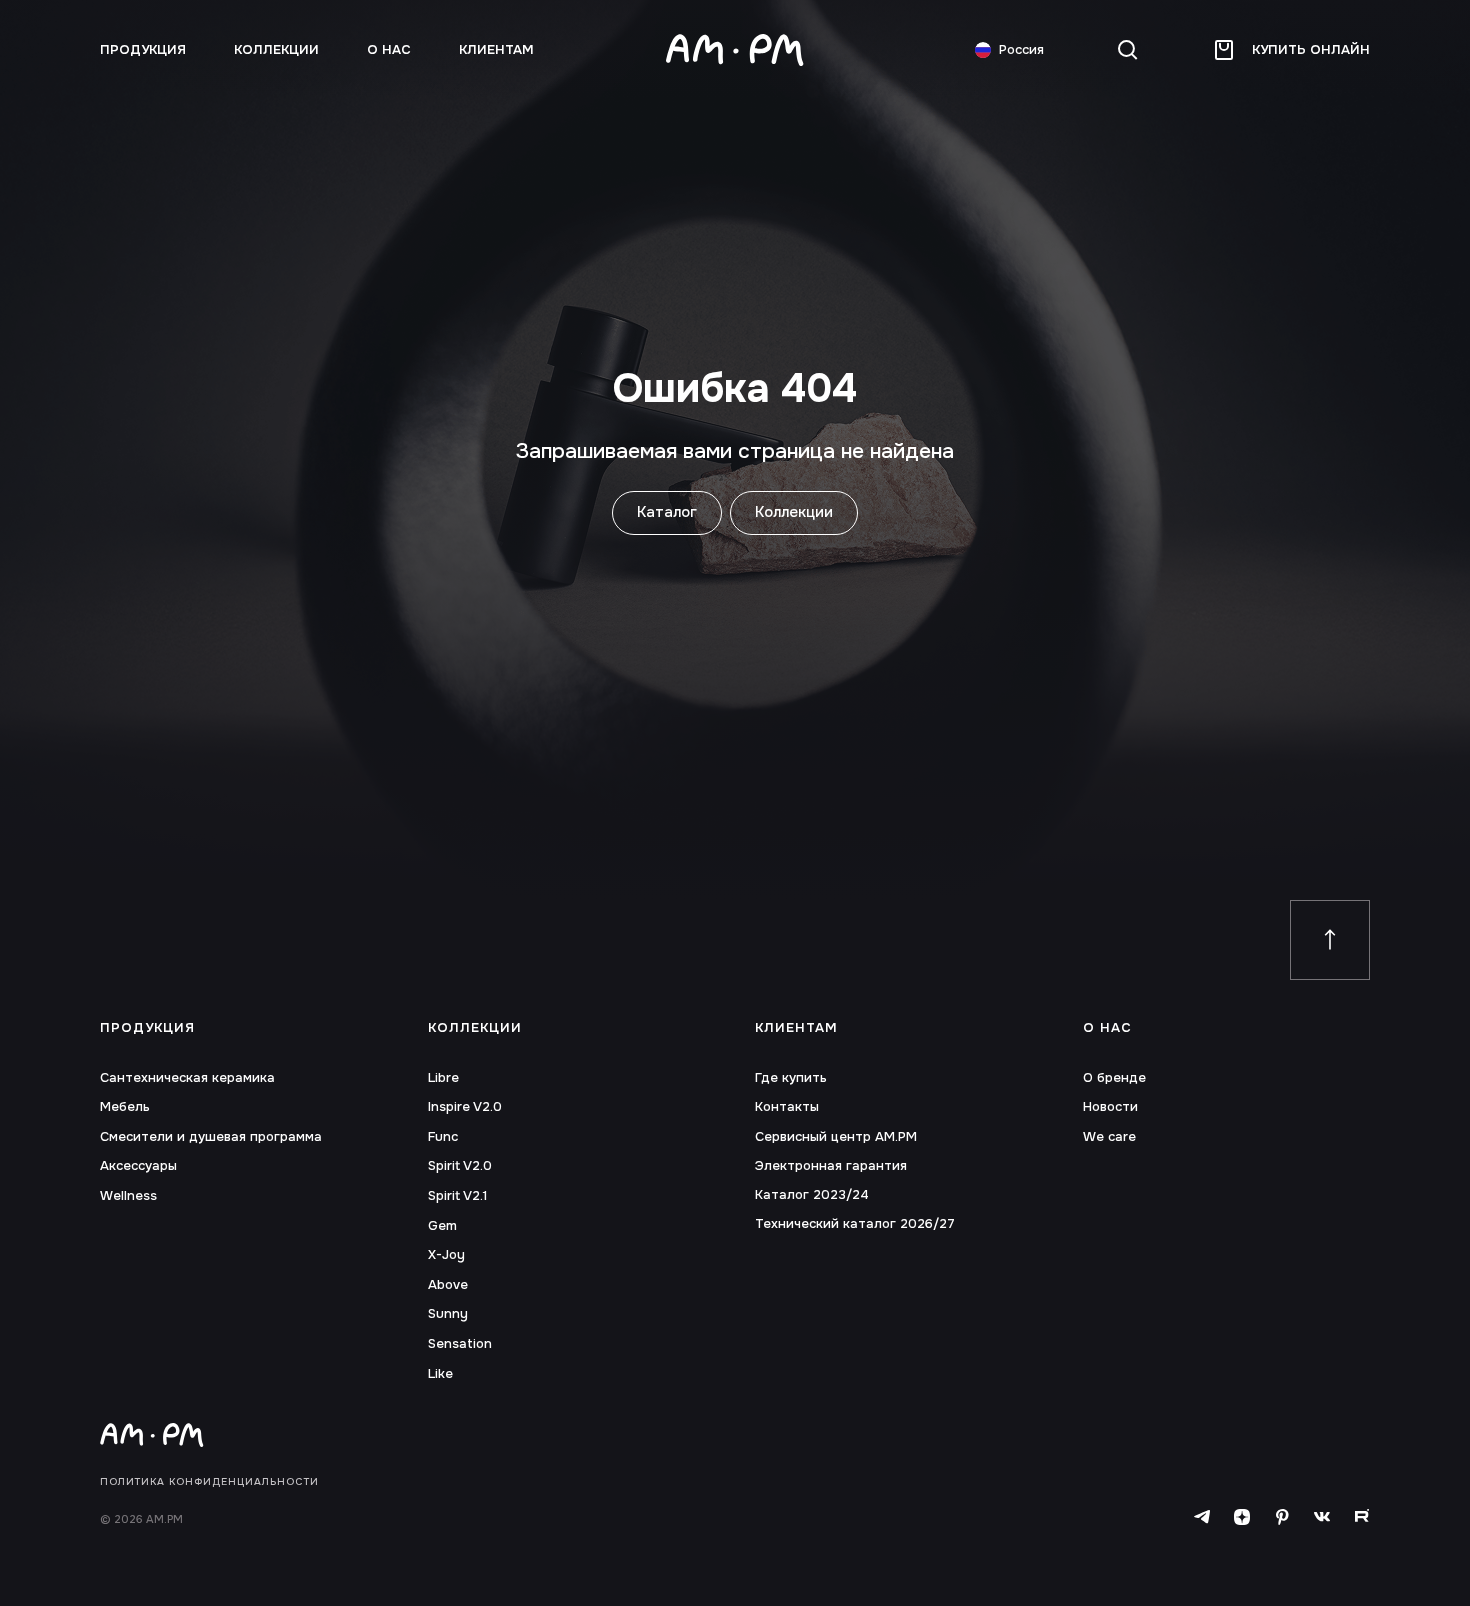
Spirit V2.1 (457, 1196)
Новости (1110, 1107)
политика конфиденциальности (209, 1482)
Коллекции (276, 50)
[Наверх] (1330, 940)
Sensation (460, 1344)
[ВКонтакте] (1322, 1517)
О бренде (1114, 1078)
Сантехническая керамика (187, 1078)
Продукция (147, 1028)
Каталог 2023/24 (812, 1195)
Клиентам (496, 50)
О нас (389, 50)
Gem (442, 1226)
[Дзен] (1242, 1517)
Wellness (128, 1196)
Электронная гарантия (831, 1166)
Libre (443, 1078)
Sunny (448, 1314)
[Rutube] (1362, 1517)
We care (1109, 1137)
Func (443, 1137)
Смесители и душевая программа (211, 1137)
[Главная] (735, 50)
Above (448, 1285)
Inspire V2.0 (465, 1107)
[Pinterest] (1282, 1517)
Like (440, 1374)
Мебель (125, 1107)
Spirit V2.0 (460, 1166)
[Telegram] (1202, 1517)
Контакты (787, 1107)
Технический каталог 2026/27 (855, 1224)
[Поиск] (1128, 50)
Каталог (667, 512)
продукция (143, 50)
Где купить (791, 1078)
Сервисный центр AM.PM (836, 1137)
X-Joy (446, 1255)
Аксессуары (138, 1166)
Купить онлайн (1311, 49)
